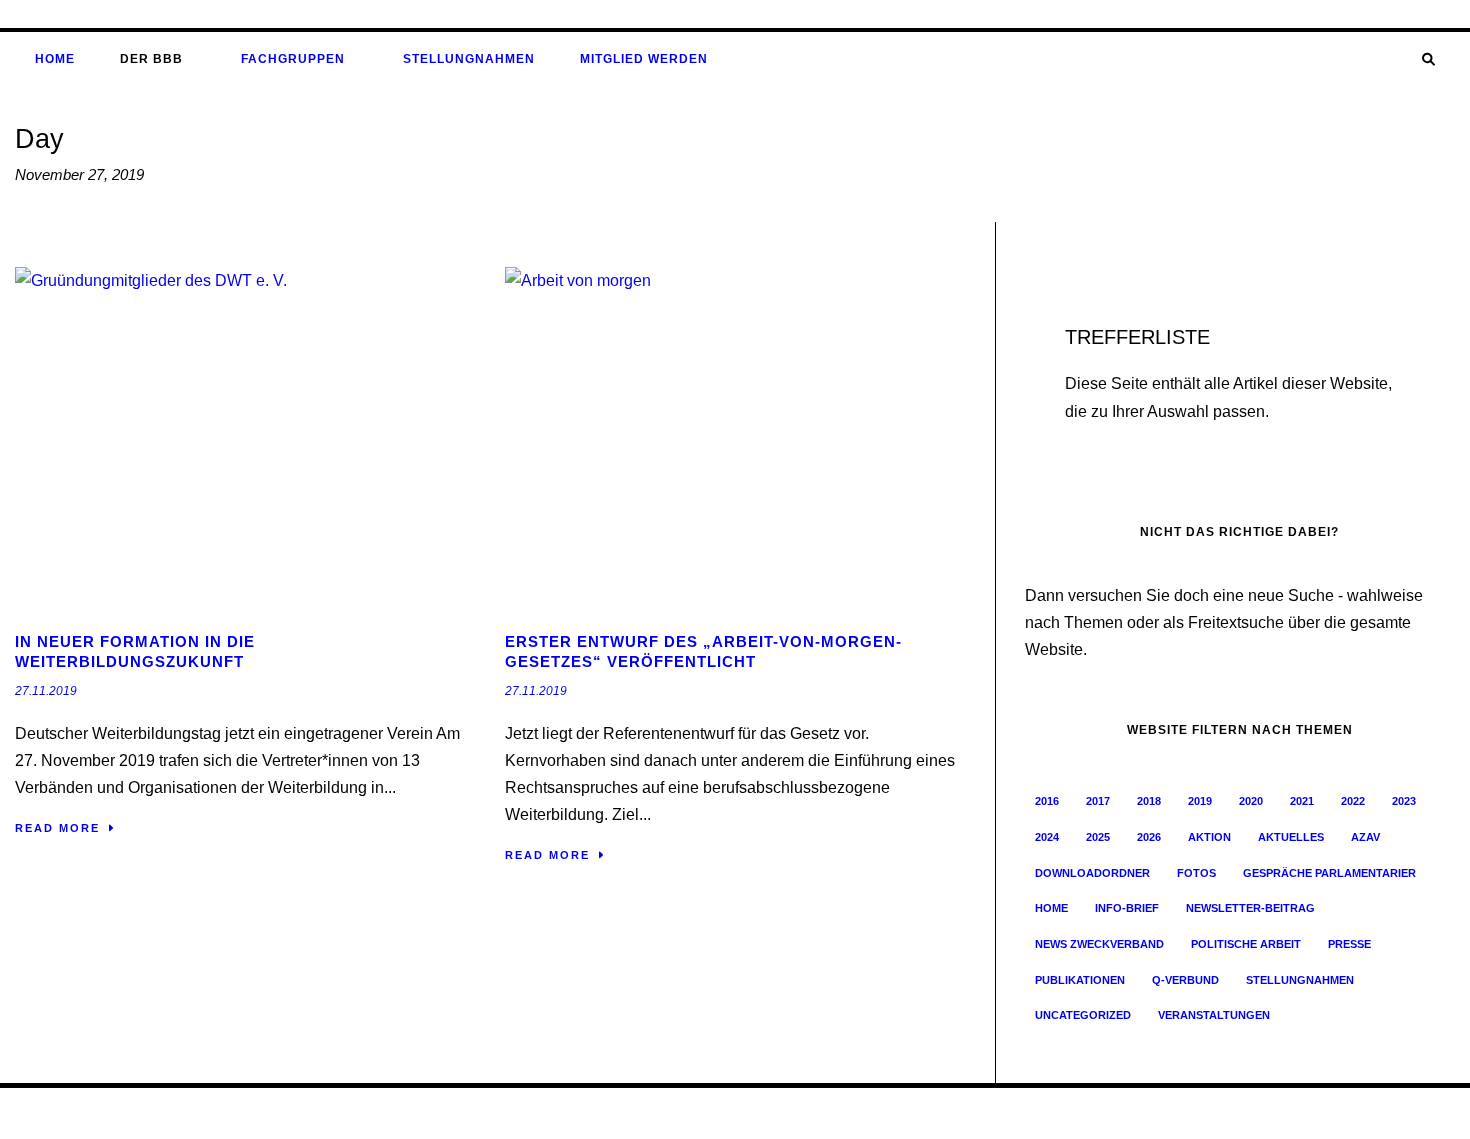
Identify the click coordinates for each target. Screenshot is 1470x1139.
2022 (1353, 801)
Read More (57, 828)
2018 (1149, 801)
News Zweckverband (1099, 944)
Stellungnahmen (469, 59)
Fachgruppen (293, 59)
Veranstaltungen (1214, 1015)
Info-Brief (1127, 908)
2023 (1404, 801)
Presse (1349, 944)
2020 (1251, 801)
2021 (1302, 801)
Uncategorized (1083, 1015)
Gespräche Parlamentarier (1329, 873)
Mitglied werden (644, 59)
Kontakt (1342, 1113)
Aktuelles (1291, 837)
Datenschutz (1279, 1113)
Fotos (1196, 873)
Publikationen (1080, 980)
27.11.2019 (46, 691)
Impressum (1206, 1113)
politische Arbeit (1246, 944)
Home (55, 59)
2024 (1047, 837)
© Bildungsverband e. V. (80, 1113)
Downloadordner (1092, 873)
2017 (1098, 801)
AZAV (1365, 837)
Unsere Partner (1413, 1113)
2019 (1200, 801)
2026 (1149, 837)
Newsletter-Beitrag (1250, 908)
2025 (1098, 837)
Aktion (1209, 837)
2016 (1047, 801)
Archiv (1150, 1113)
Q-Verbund (1185, 980)
